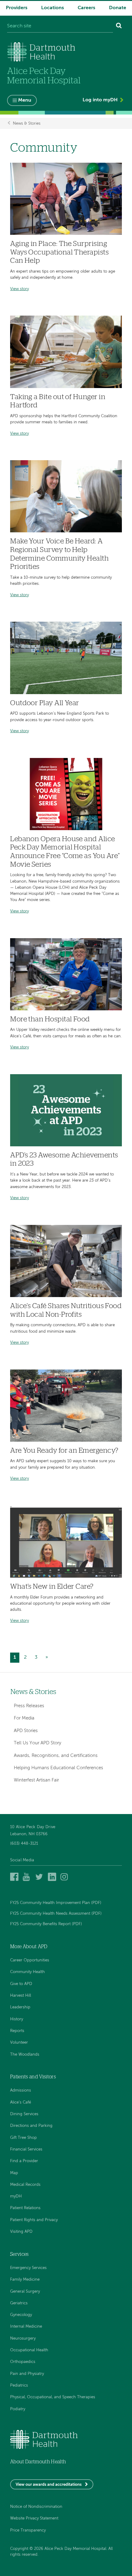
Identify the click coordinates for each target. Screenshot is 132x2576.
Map (14, 2173)
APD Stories (26, 1731)
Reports (17, 2031)
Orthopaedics (23, 2362)
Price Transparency (28, 2530)
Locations (52, 8)
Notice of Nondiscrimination (36, 2507)
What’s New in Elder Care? (52, 1587)
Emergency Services (28, 2268)
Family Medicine (25, 2280)
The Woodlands (25, 2055)
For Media (24, 1718)
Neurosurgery (23, 2339)
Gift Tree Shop (23, 2138)
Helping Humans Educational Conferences (58, 1768)
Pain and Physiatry (27, 2374)
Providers (17, 8)
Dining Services (24, 2114)
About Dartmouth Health (38, 2462)
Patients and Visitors (33, 2077)
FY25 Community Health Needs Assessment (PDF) (56, 1914)
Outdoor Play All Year (45, 703)
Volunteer (19, 2043)
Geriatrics (19, 2303)
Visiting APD (21, 2232)
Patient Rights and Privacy (34, 2220)
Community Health (27, 1972)
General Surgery (25, 2292)
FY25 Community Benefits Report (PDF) (46, 1924)
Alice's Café (21, 2102)
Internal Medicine (26, 2327)
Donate (118, 8)
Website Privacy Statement (34, 2518)
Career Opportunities (30, 1960)
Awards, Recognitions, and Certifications (56, 1756)
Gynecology (21, 2315)
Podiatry (18, 2409)
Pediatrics (19, 2386)
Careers (86, 8)
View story (19, 289)
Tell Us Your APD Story (37, 1743)
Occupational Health (29, 2350)
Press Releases (29, 1706)
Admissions (21, 2090)
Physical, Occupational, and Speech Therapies (53, 2397)
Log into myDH (100, 100)
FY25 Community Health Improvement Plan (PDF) (56, 1903)
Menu (25, 100)
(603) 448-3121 (24, 1844)
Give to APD (21, 1984)
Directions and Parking (31, 2126)
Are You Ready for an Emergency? (64, 1451)
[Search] (119, 26)
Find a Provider (24, 2161)
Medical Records (25, 2185)
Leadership (20, 2007)
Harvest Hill (21, 1996)
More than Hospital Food (50, 1019)
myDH (16, 2196)
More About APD (29, 1947)
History (17, 2019)
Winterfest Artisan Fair (36, 1780)
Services (19, 2254)
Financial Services (26, 2149)
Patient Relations (25, 2208)
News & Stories (27, 123)
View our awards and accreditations (49, 2485)
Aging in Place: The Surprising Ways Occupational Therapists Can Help (59, 252)
